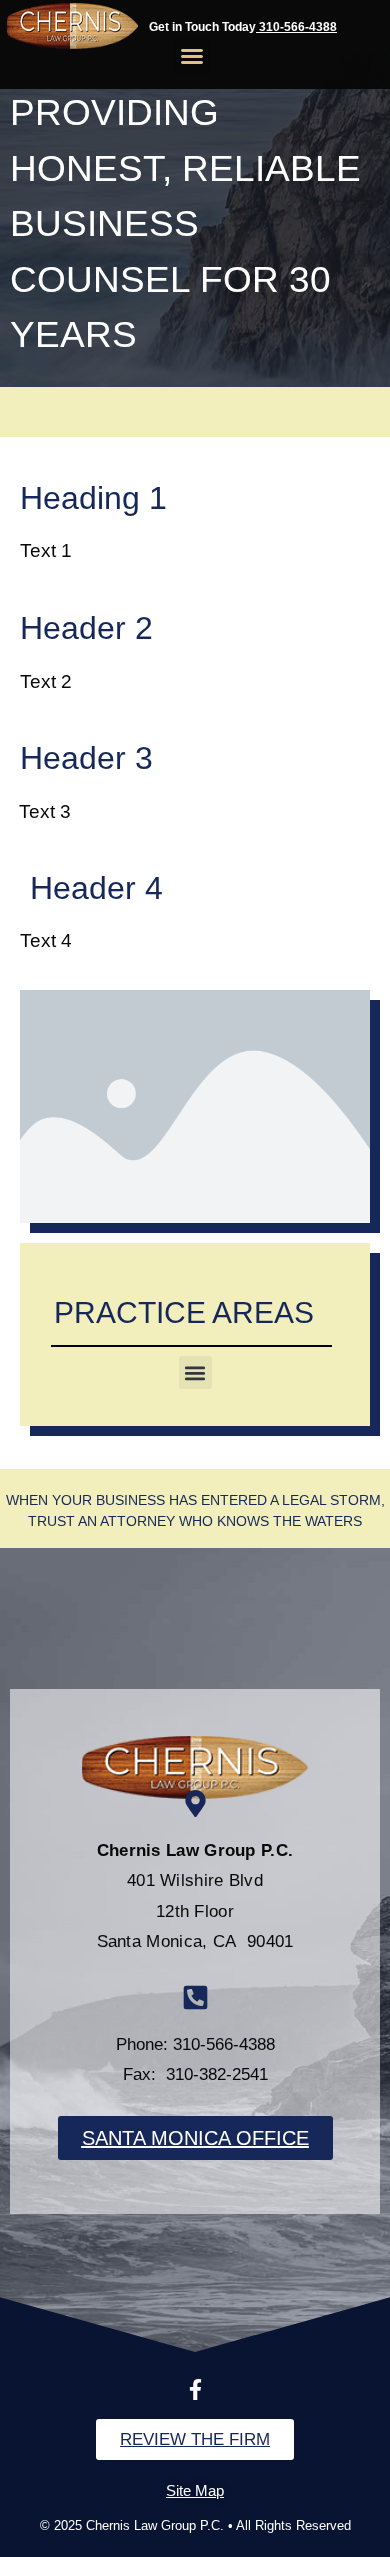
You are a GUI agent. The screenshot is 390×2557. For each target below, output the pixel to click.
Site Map (195, 2490)
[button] (192, 56)
